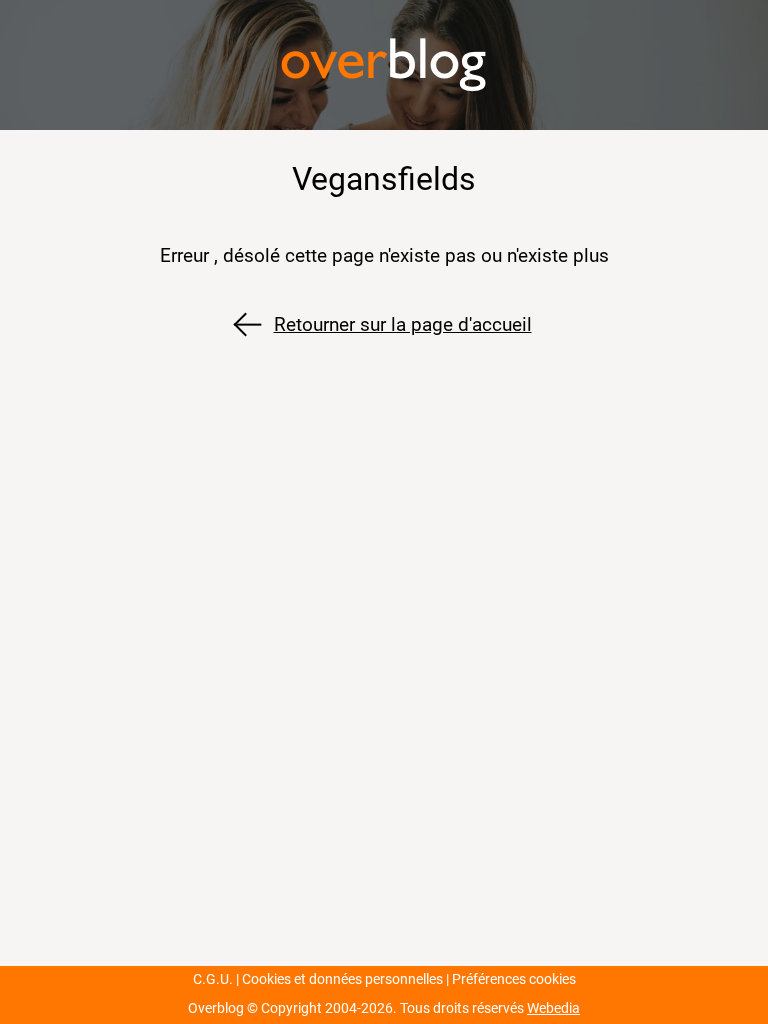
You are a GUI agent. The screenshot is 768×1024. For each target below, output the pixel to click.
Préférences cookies (514, 979)
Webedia (553, 1008)
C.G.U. (213, 979)
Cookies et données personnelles (342, 979)
